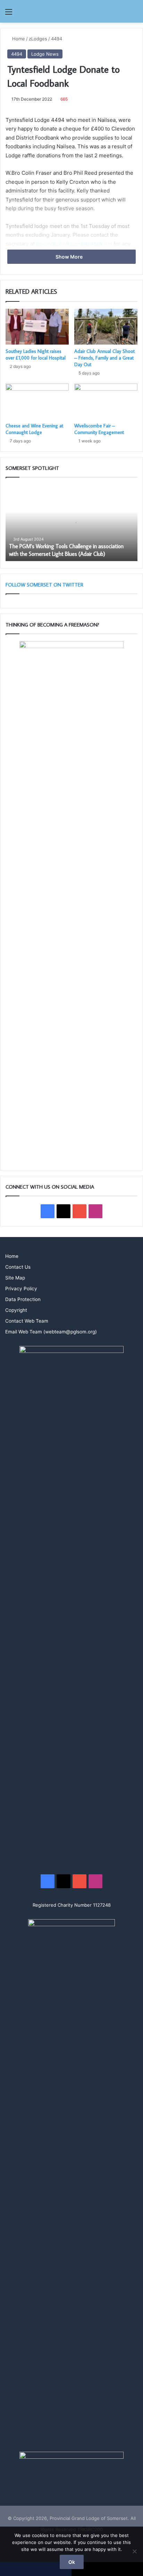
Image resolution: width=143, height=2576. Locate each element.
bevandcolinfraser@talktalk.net (74, 244)
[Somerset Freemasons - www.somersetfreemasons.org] (71, 11)
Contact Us (18, 1267)
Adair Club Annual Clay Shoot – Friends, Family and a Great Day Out (104, 358)
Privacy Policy (21, 1289)
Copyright (16, 1310)
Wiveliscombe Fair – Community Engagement (99, 429)
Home (18, 39)
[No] (134, 2551)
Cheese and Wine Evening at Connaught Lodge (34, 429)
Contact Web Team (27, 1321)
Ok (72, 2562)
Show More (70, 257)
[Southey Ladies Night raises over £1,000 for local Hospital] (37, 327)
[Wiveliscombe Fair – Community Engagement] (106, 401)
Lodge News (45, 54)
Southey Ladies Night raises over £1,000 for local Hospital (36, 355)
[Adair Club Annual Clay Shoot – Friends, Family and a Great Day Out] (106, 327)
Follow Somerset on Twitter (44, 585)
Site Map (15, 1278)
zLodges (38, 39)
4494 (57, 39)
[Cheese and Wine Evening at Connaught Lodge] (37, 401)
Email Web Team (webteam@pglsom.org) (51, 1332)
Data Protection (23, 1299)
